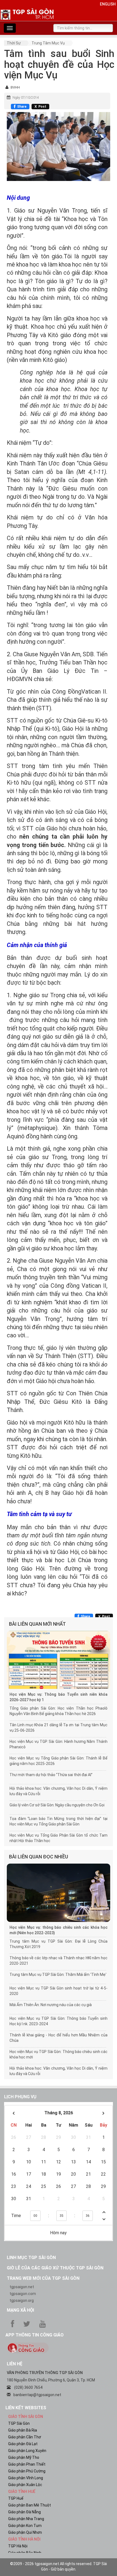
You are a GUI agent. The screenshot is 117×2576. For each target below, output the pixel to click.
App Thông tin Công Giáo (35, 2335)
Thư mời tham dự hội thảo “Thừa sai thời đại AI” (51, 1775)
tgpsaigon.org (22, 2300)
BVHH (15, 87)
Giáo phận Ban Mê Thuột (30, 2505)
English (108, 4)
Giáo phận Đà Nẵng (24, 2512)
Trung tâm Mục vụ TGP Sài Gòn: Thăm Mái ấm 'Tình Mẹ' (58, 1975)
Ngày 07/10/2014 (26, 98)
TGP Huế (16, 2498)
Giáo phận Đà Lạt (23, 2444)
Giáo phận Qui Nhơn (25, 2532)
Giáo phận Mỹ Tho (24, 2457)
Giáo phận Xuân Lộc (25, 2485)
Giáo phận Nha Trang (26, 2519)
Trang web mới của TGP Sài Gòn (43, 2278)
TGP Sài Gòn (19, 2423)
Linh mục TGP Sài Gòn (31, 2258)
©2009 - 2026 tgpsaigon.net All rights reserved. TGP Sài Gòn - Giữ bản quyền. (59, 2566)
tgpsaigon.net (22, 2287)
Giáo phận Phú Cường (27, 2471)
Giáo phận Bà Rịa (23, 2430)
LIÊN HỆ (15, 2364)
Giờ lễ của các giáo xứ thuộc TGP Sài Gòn (55, 2268)
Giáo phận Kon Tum (25, 2526)
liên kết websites (26, 2408)
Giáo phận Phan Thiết (27, 2464)
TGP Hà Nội (18, 2546)
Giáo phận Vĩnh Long (26, 2478)
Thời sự (14, 43)
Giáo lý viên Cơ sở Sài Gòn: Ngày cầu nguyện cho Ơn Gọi (57, 1805)
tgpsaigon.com (23, 2294)
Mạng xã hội (20, 2310)
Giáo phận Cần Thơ (25, 2437)
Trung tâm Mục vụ (48, 43)
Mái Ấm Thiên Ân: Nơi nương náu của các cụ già (51, 2005)
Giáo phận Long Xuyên (27, 2451)
